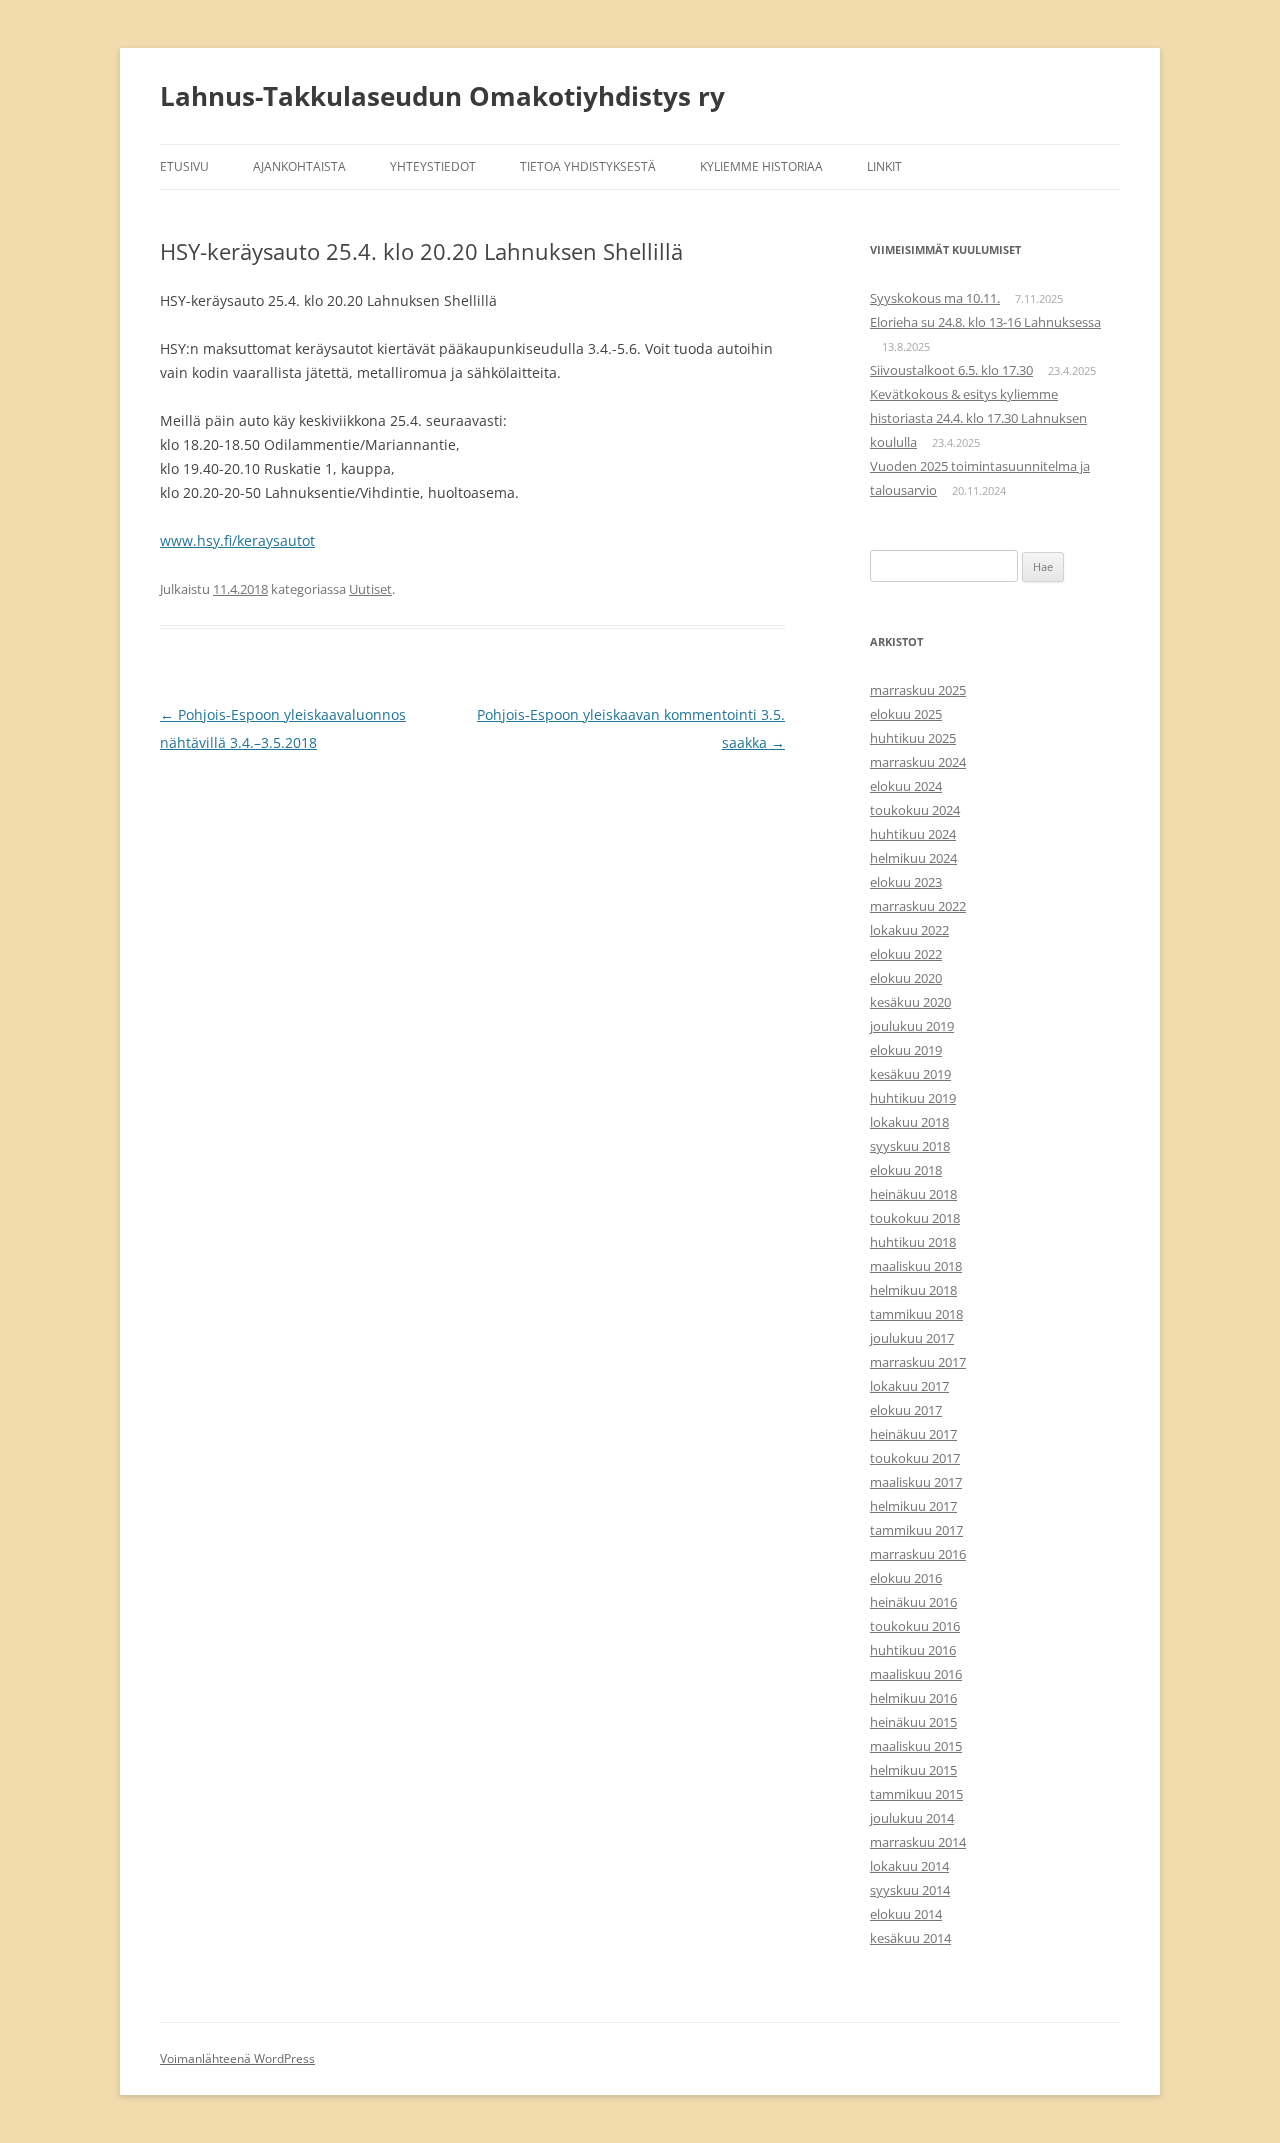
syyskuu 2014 (910, 1890)
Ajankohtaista (299, 166)
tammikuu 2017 (916, 1530)
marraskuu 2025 (918, 690)
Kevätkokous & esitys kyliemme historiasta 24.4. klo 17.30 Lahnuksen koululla (978, 418)
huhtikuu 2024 (913, 834)
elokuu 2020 (906, 978)
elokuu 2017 (906, 1410)
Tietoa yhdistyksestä (588, 166)
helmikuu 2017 (913, 1506)
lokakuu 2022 (909, 930)
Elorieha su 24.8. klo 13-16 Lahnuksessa (985, 322)
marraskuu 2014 (918, 1842)
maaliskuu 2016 (916, 1674)
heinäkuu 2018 (913, 1194)
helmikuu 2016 (913, 1698)
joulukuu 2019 (912, 1026)
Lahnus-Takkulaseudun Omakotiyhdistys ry (442, 96)
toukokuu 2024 (915, 810)
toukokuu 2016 (915, 1626)
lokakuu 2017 (909, 1386)
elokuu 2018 (906, 1170)
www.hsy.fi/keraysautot (237, 540)
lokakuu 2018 (909, 1122)
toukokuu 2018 (915, 1218)
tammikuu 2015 (916, 1794)
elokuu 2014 (906, 1914)
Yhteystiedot (433, 166)
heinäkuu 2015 (913, 1722)
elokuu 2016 (906, 1578)
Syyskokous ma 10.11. (935, 298)
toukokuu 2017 (915, 1458)
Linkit (884, 166)
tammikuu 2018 (916, 1314)
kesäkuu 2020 (910, 1002)
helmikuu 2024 (913, 858)
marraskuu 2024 (918, 762)
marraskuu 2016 (918, 1554)
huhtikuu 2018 (913, 1242)
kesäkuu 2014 (910, 1938)
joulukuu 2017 (912, 1338)
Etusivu (184, 166)
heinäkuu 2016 (913, 1602)
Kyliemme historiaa (761, 166)
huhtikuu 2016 (913, 1650)
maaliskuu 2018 (916, 1266)
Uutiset (370, 589)
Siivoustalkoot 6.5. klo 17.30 (951, 370)
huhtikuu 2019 (913, 1098)
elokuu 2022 (906, 954)
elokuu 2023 (906, 882)
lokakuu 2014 (909, 1866)
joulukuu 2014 (912, 1818)
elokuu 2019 (906, 1050)
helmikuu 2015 (913, 1770)
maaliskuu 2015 (916, 1746)
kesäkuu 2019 (910, 1074)
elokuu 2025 (906, 714)
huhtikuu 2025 (913, 738)
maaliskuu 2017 (916, 1482)
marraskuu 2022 (918, 906)
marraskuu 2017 (918, 1362)
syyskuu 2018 (910, 1146)
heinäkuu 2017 (913, 1434)
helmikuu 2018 (913, 1290)
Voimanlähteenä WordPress (237, 2058)
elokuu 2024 (906, 786)
